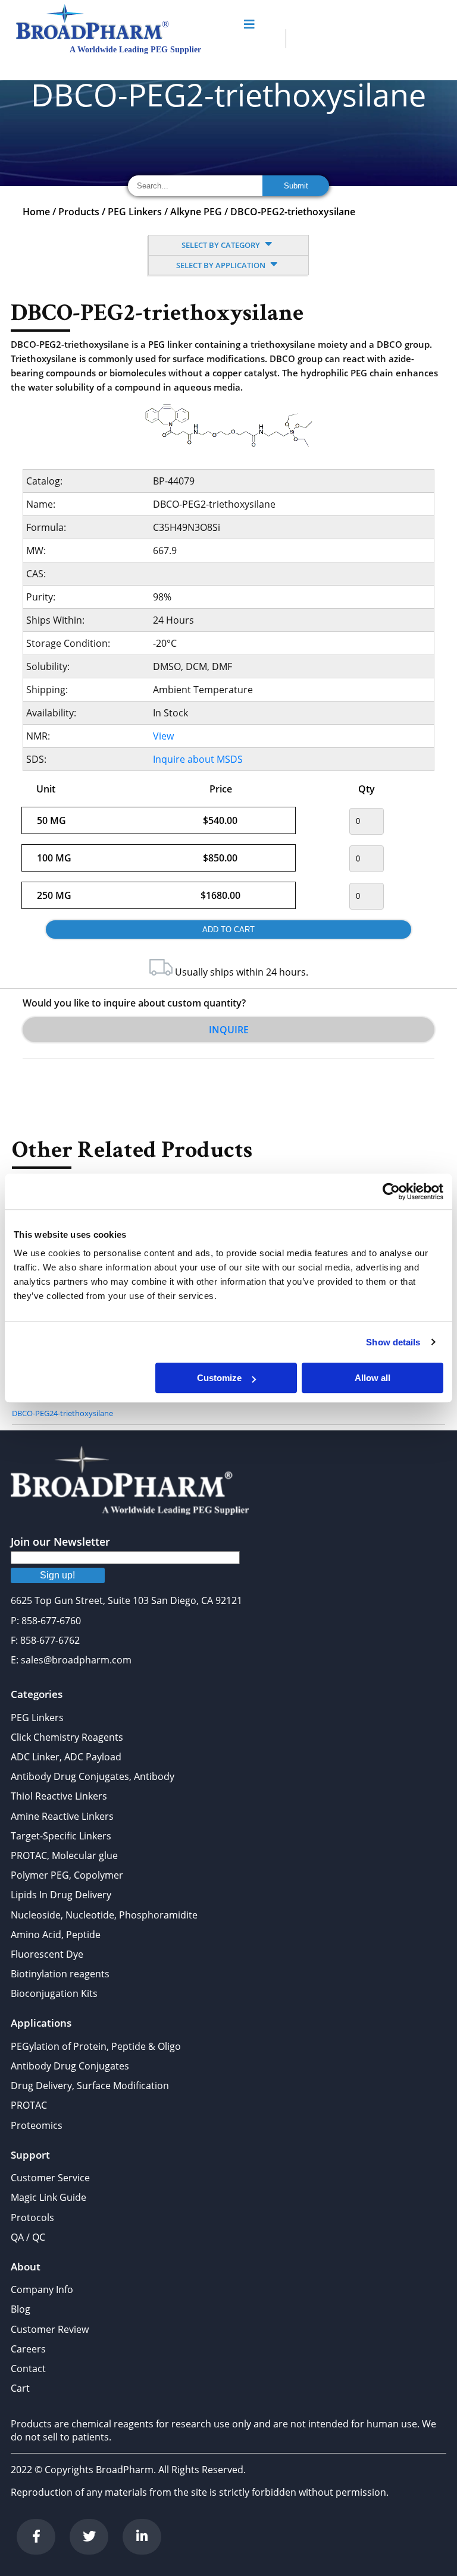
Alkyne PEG (196, 212)
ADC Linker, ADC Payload (66, 1757)
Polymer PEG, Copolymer (67, 1875)
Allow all (373, 1378)
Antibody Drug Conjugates (70, 2066)
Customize (219, 1378)
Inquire (229, 1030)
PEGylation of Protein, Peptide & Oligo (96, 2046)
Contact (28, 2369)
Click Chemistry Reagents (67, 1737)
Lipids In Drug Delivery (61, 1895)
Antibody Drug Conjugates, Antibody (93, 1776)
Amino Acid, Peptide (56, 1935)
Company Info (42, 2289)
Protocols (32, 2218)
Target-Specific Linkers (61, 1836)
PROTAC (29, 2105)
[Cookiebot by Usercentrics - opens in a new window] (391, 1191)
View (163, 736)
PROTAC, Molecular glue (64, 1855)
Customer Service (50, 2178)
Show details (393, 1342)
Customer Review (50, 2329)
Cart (20, 2388)
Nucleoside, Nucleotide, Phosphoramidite (104, 1915)
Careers (28, 2349)
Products (79, 212)
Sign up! (57, 1575)
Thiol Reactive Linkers (59, 1796)
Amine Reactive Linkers (62, 1816)
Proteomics (37, 2125)
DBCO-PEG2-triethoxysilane (293, 212)
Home (36, 212)
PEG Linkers (135, 212)
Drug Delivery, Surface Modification (90, 2086)
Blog (21, 2309)
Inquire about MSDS (198, 759)
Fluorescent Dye (47, 1954)
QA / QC (28, 2237)
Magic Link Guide (48, 2197)
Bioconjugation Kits (54, 1993)
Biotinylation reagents (60, 1974)
